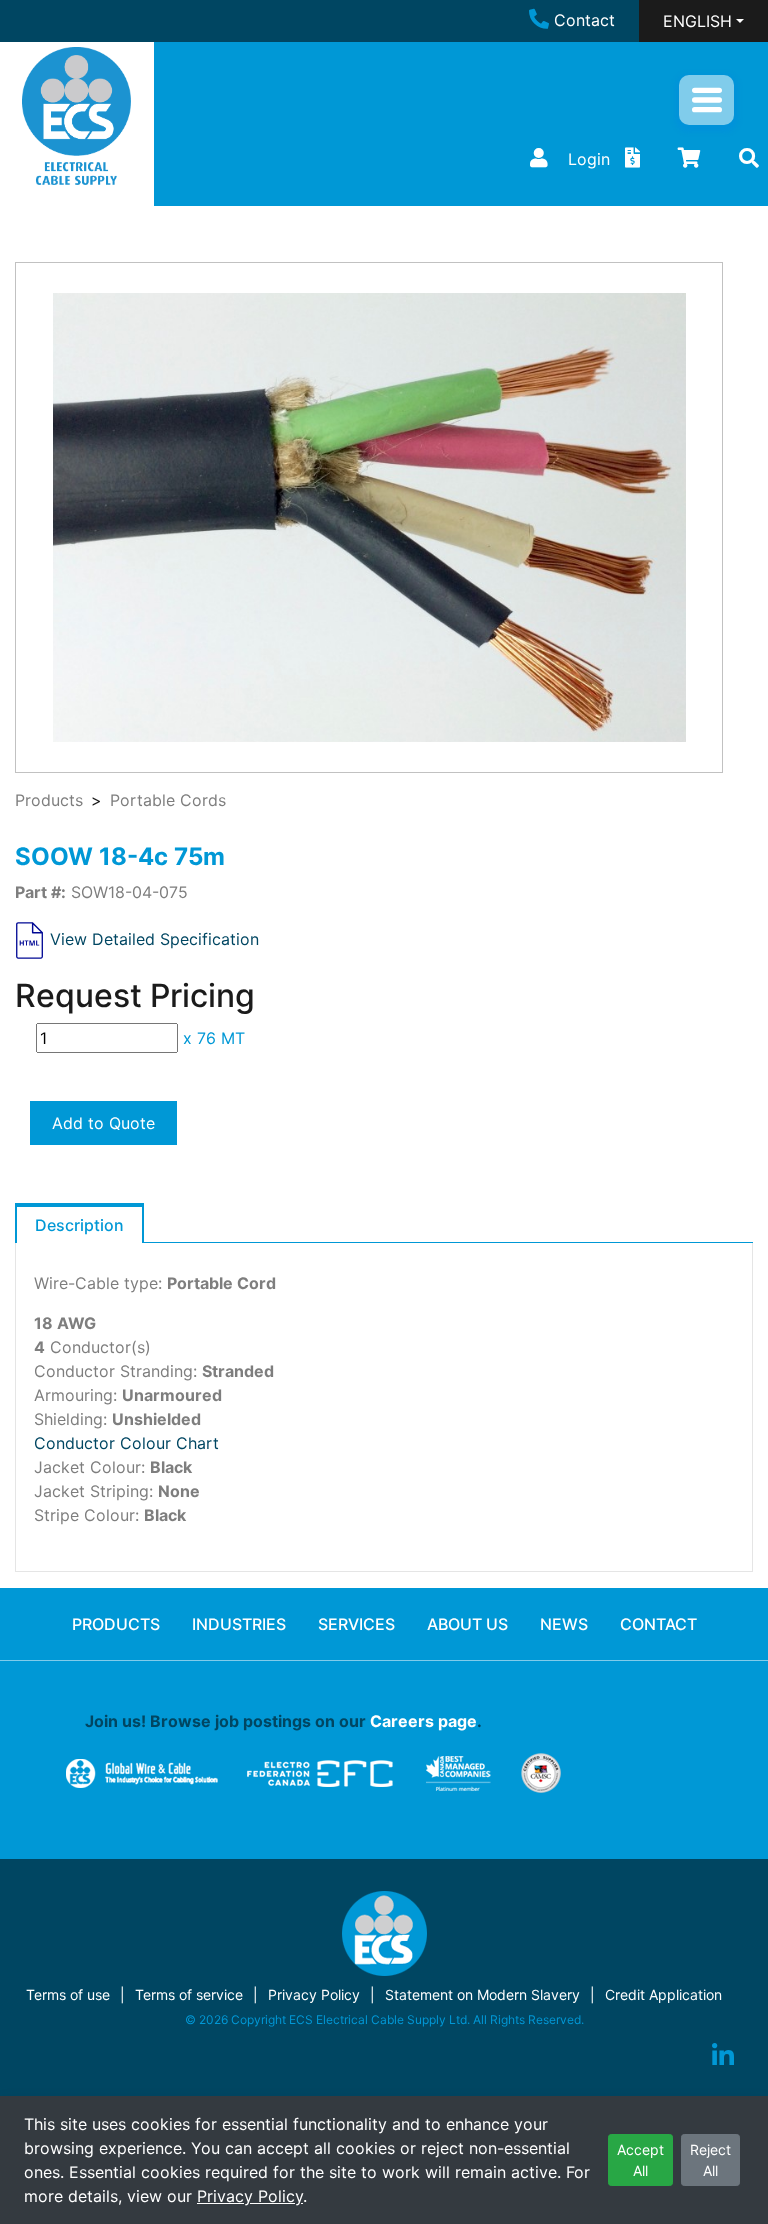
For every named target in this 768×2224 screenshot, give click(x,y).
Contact (584, 20)
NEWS (564, 1624)
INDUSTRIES (239, 1624)
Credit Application (663, 1994)
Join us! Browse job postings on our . (283, 1721)
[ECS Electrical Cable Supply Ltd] (76, 116)
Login (589, 159)
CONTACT (658, 1624)
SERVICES (356, 1624)
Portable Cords (168, 800)
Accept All (640, 2160)
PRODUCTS (116, 1624)
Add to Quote (103, 1123)
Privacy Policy (250, 2196)
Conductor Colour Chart (126, 1443)
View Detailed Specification (154, 939)
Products (49, 800)
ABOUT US (467, 1624)
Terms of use (68, 1994)
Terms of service (189, 1994)
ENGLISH (697, 21)
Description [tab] (79, 1225)
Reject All (710, 2160)
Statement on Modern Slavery (482, 1994)
